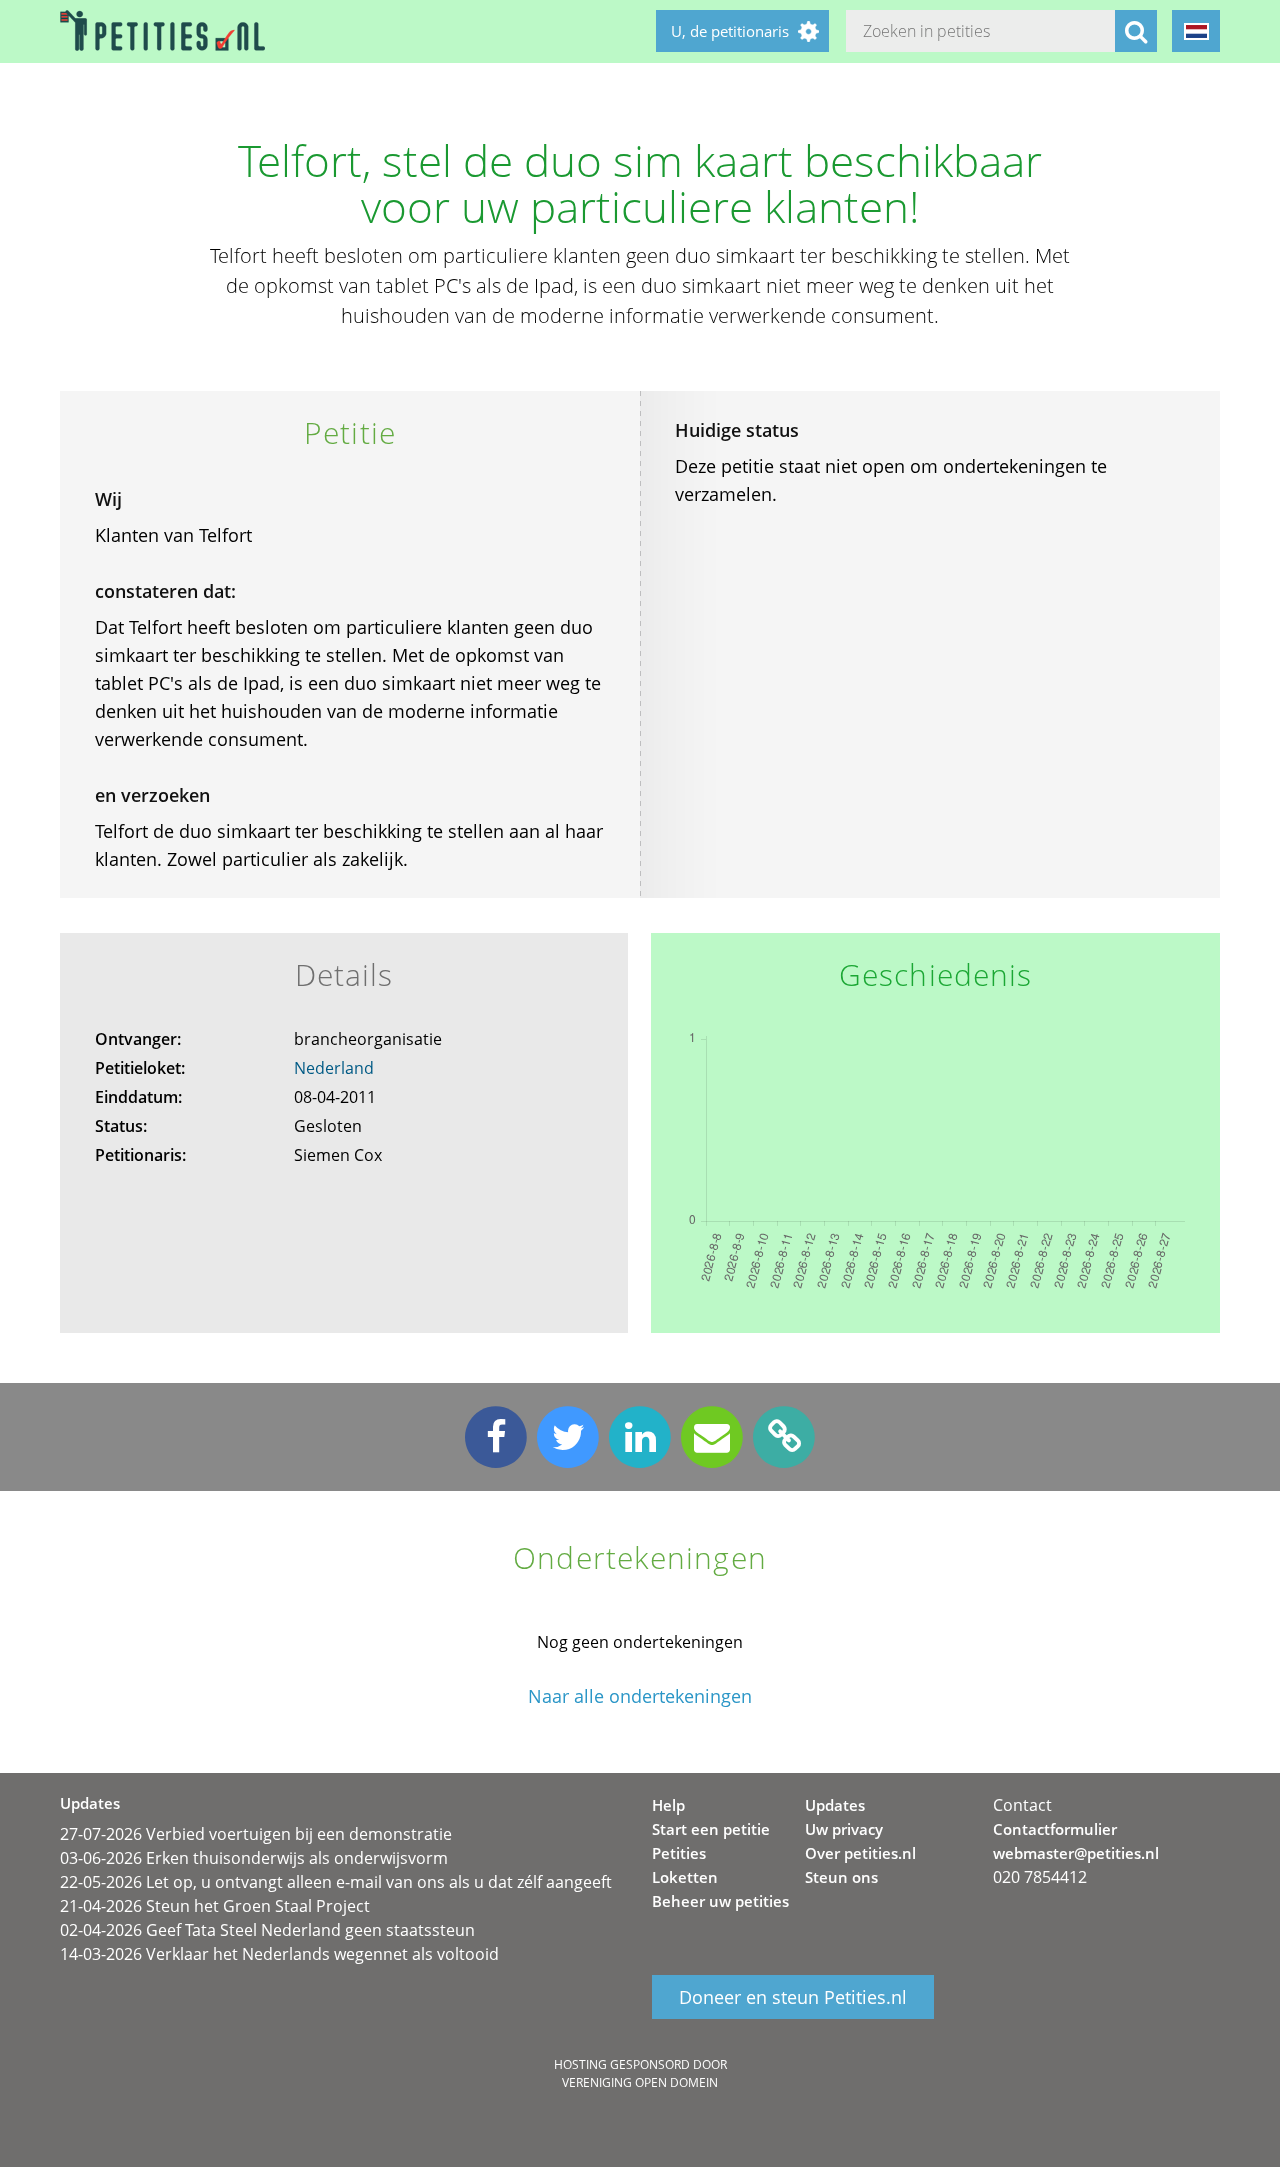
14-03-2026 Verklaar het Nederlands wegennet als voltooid (279, 1954)
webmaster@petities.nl (1076, 1853)
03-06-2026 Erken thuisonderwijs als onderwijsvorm (254, 1858)
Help (668, 1805)
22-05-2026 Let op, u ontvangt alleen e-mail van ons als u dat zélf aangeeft (336, 1882)
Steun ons (841, 1877)
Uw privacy (844, 1829)
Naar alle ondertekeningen (640, 1696)
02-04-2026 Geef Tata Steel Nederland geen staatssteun (267, 1930)
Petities (679, 1853)
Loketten (685, 1877)
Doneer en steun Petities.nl (793, 1997)
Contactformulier (1055, 1829)
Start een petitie (711, 1829)
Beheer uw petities (720, 1901)
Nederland (334, 1068)
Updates (835, 1805)
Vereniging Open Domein (640, 2082)
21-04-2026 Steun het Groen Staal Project (215, 1906)
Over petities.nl (860, 1853)
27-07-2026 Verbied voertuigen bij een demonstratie (256, 1834)
